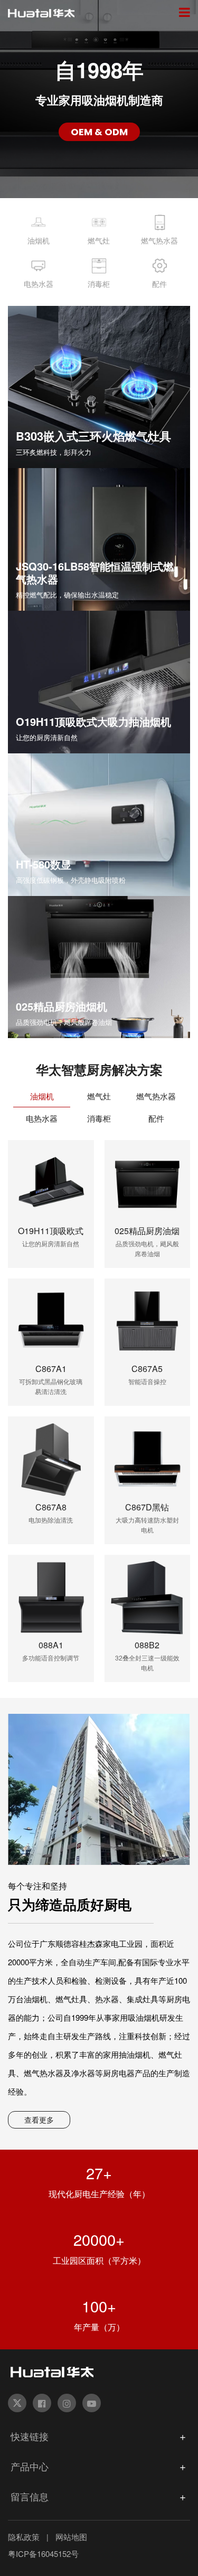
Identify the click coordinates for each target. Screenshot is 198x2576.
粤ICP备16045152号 (43, 2554)
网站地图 (71, 2537)
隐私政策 (24, 2537)
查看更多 (39, 2120)
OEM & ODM (99, 132)
